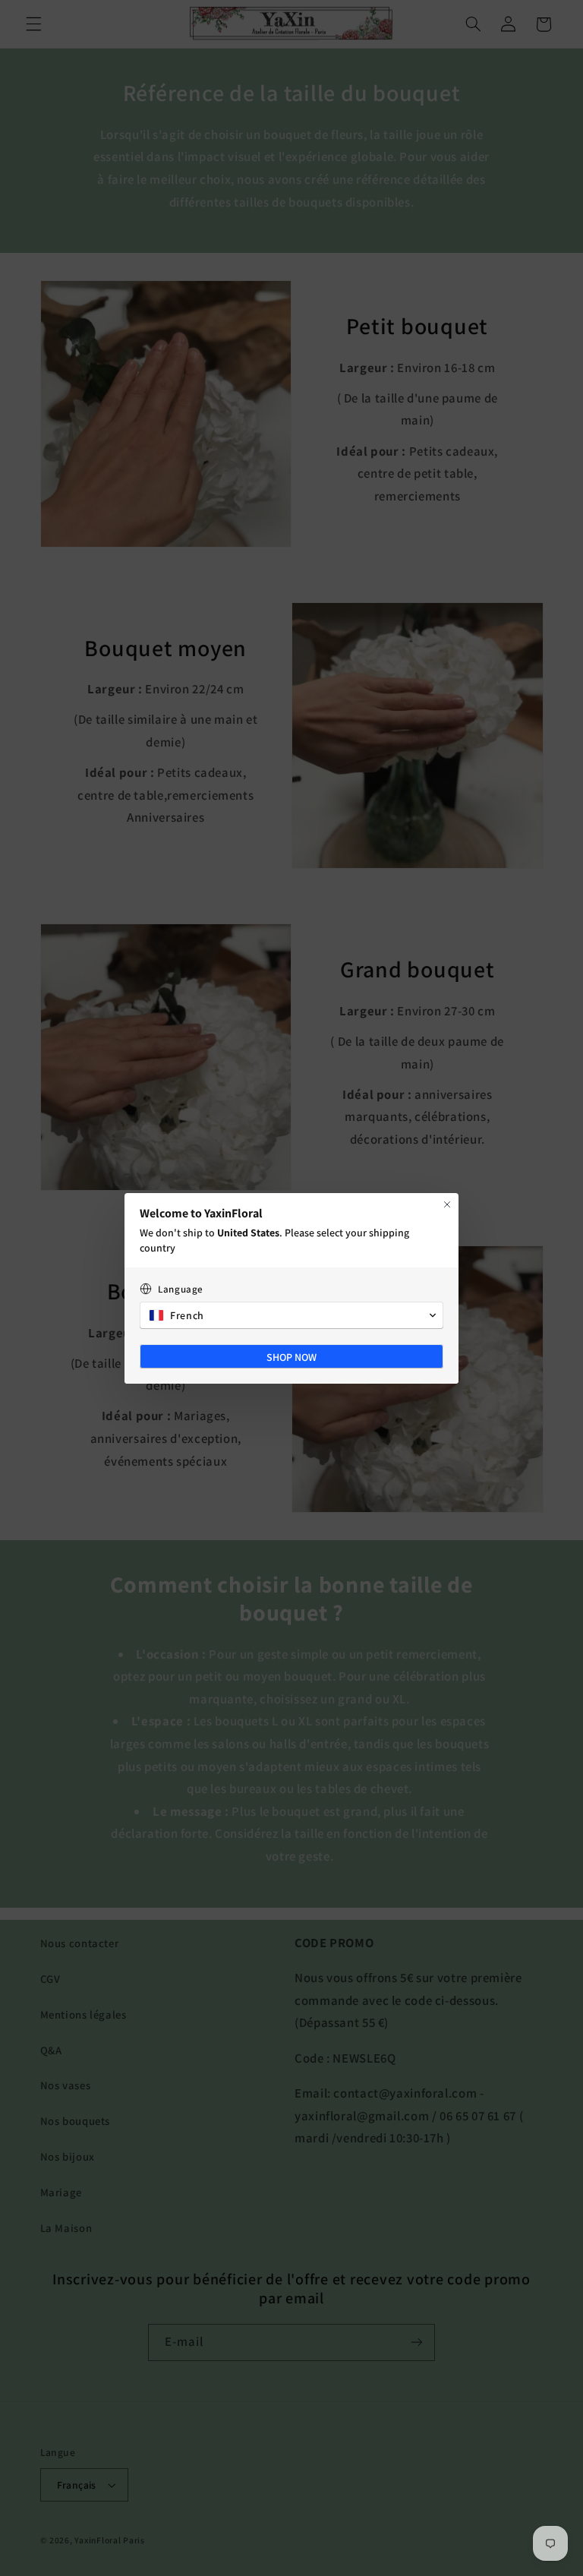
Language (181, 1289)
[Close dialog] (447, 1204)
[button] (291, 1315)
